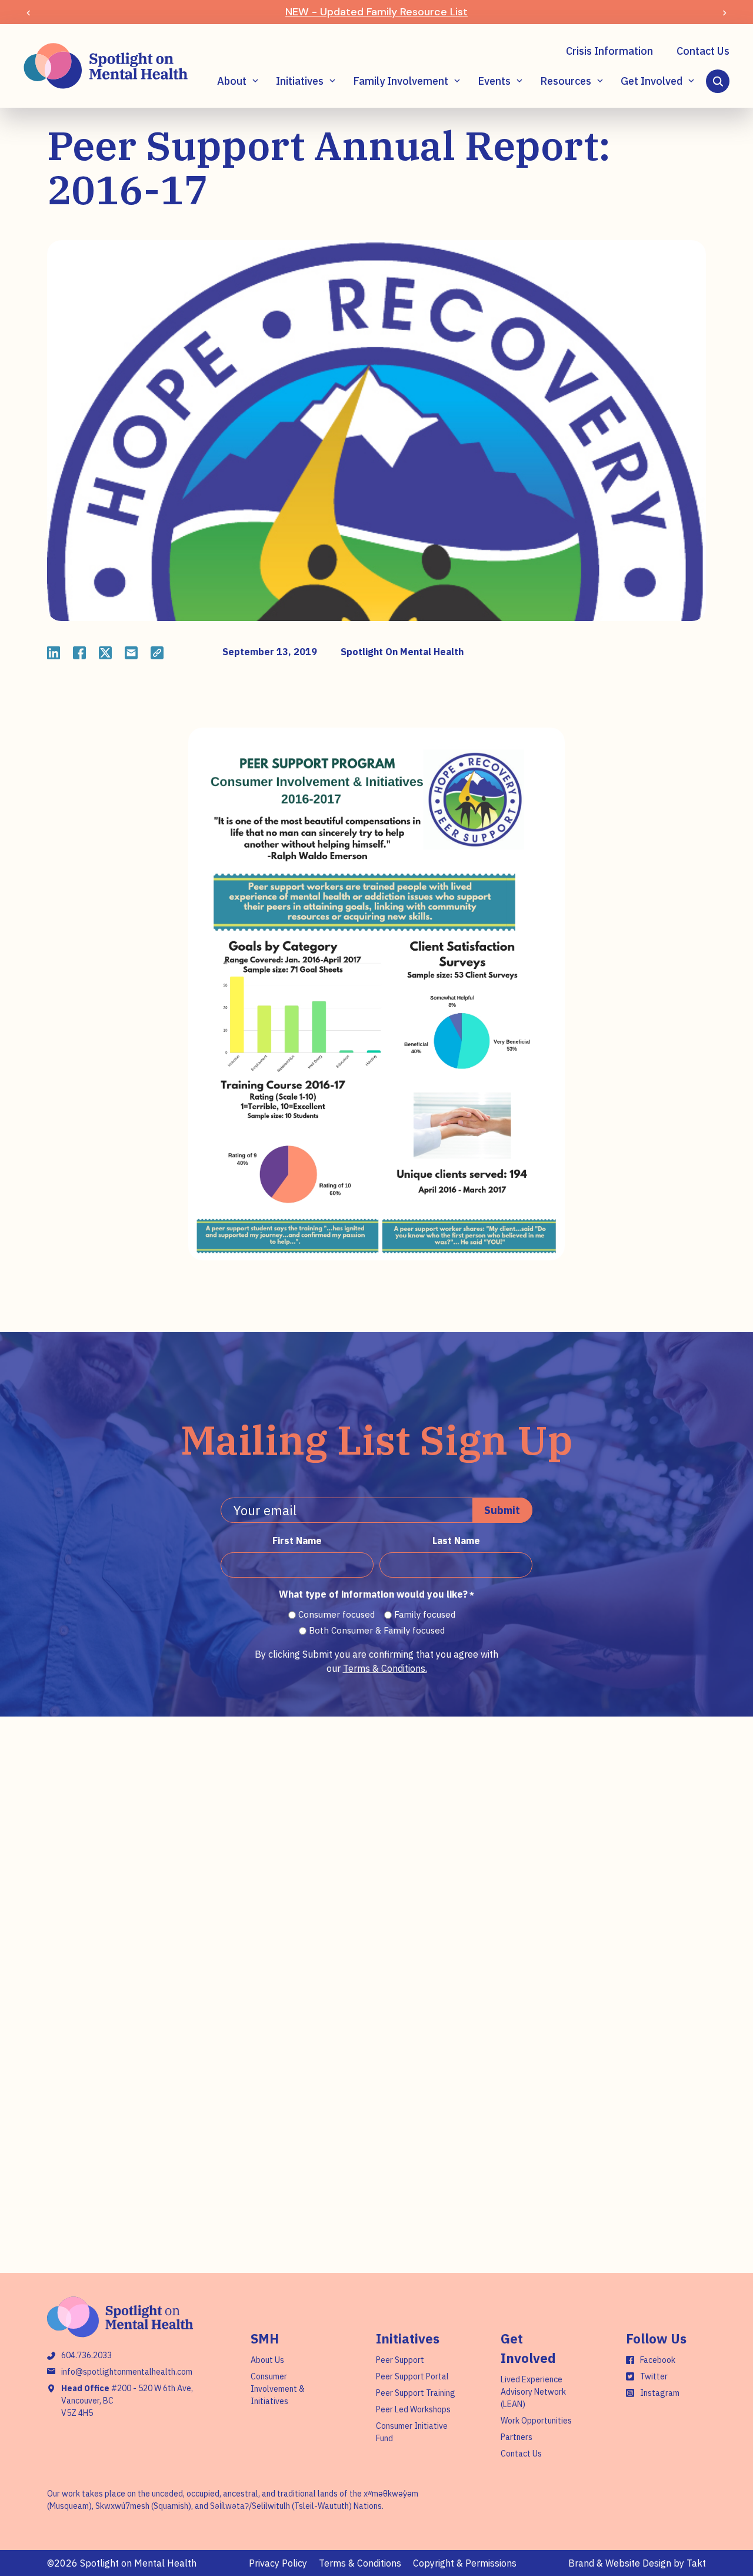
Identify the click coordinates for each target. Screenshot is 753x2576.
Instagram (660, 2393)
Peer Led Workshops (413, 2409)
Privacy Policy (278, 2563)
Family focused (425, 1614)
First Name (297, 1541)
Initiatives (300, 81)
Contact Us (703, 51)
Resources (566, 81)
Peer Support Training (416, 2393)
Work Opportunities (536, 2421)
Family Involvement (401, 81)
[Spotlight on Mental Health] (106, 66)
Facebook (658, 2360)
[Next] (724, 12)
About (232, 81)
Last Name (456, 1541)
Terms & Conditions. (385, 1668)
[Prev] (29, 12)
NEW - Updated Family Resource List (376, 12)
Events (494, 81)
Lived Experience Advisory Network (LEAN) (533, 2392)
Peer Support (400, 2360)
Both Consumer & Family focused (377, 1630)
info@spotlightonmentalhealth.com (127, 2372)
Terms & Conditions (360, 2563)
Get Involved (652, 81)
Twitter (654, 2376)
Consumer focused (336, 1614)
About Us (267, 2360)
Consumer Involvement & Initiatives (278, 2389)
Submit (502, 1510)
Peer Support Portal (412, 2376)
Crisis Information (609, 51)
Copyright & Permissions (465, 2563)
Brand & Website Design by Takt (637, 2563)
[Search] (718, 81)
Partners (517, 2437)
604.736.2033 (86, 2355)
